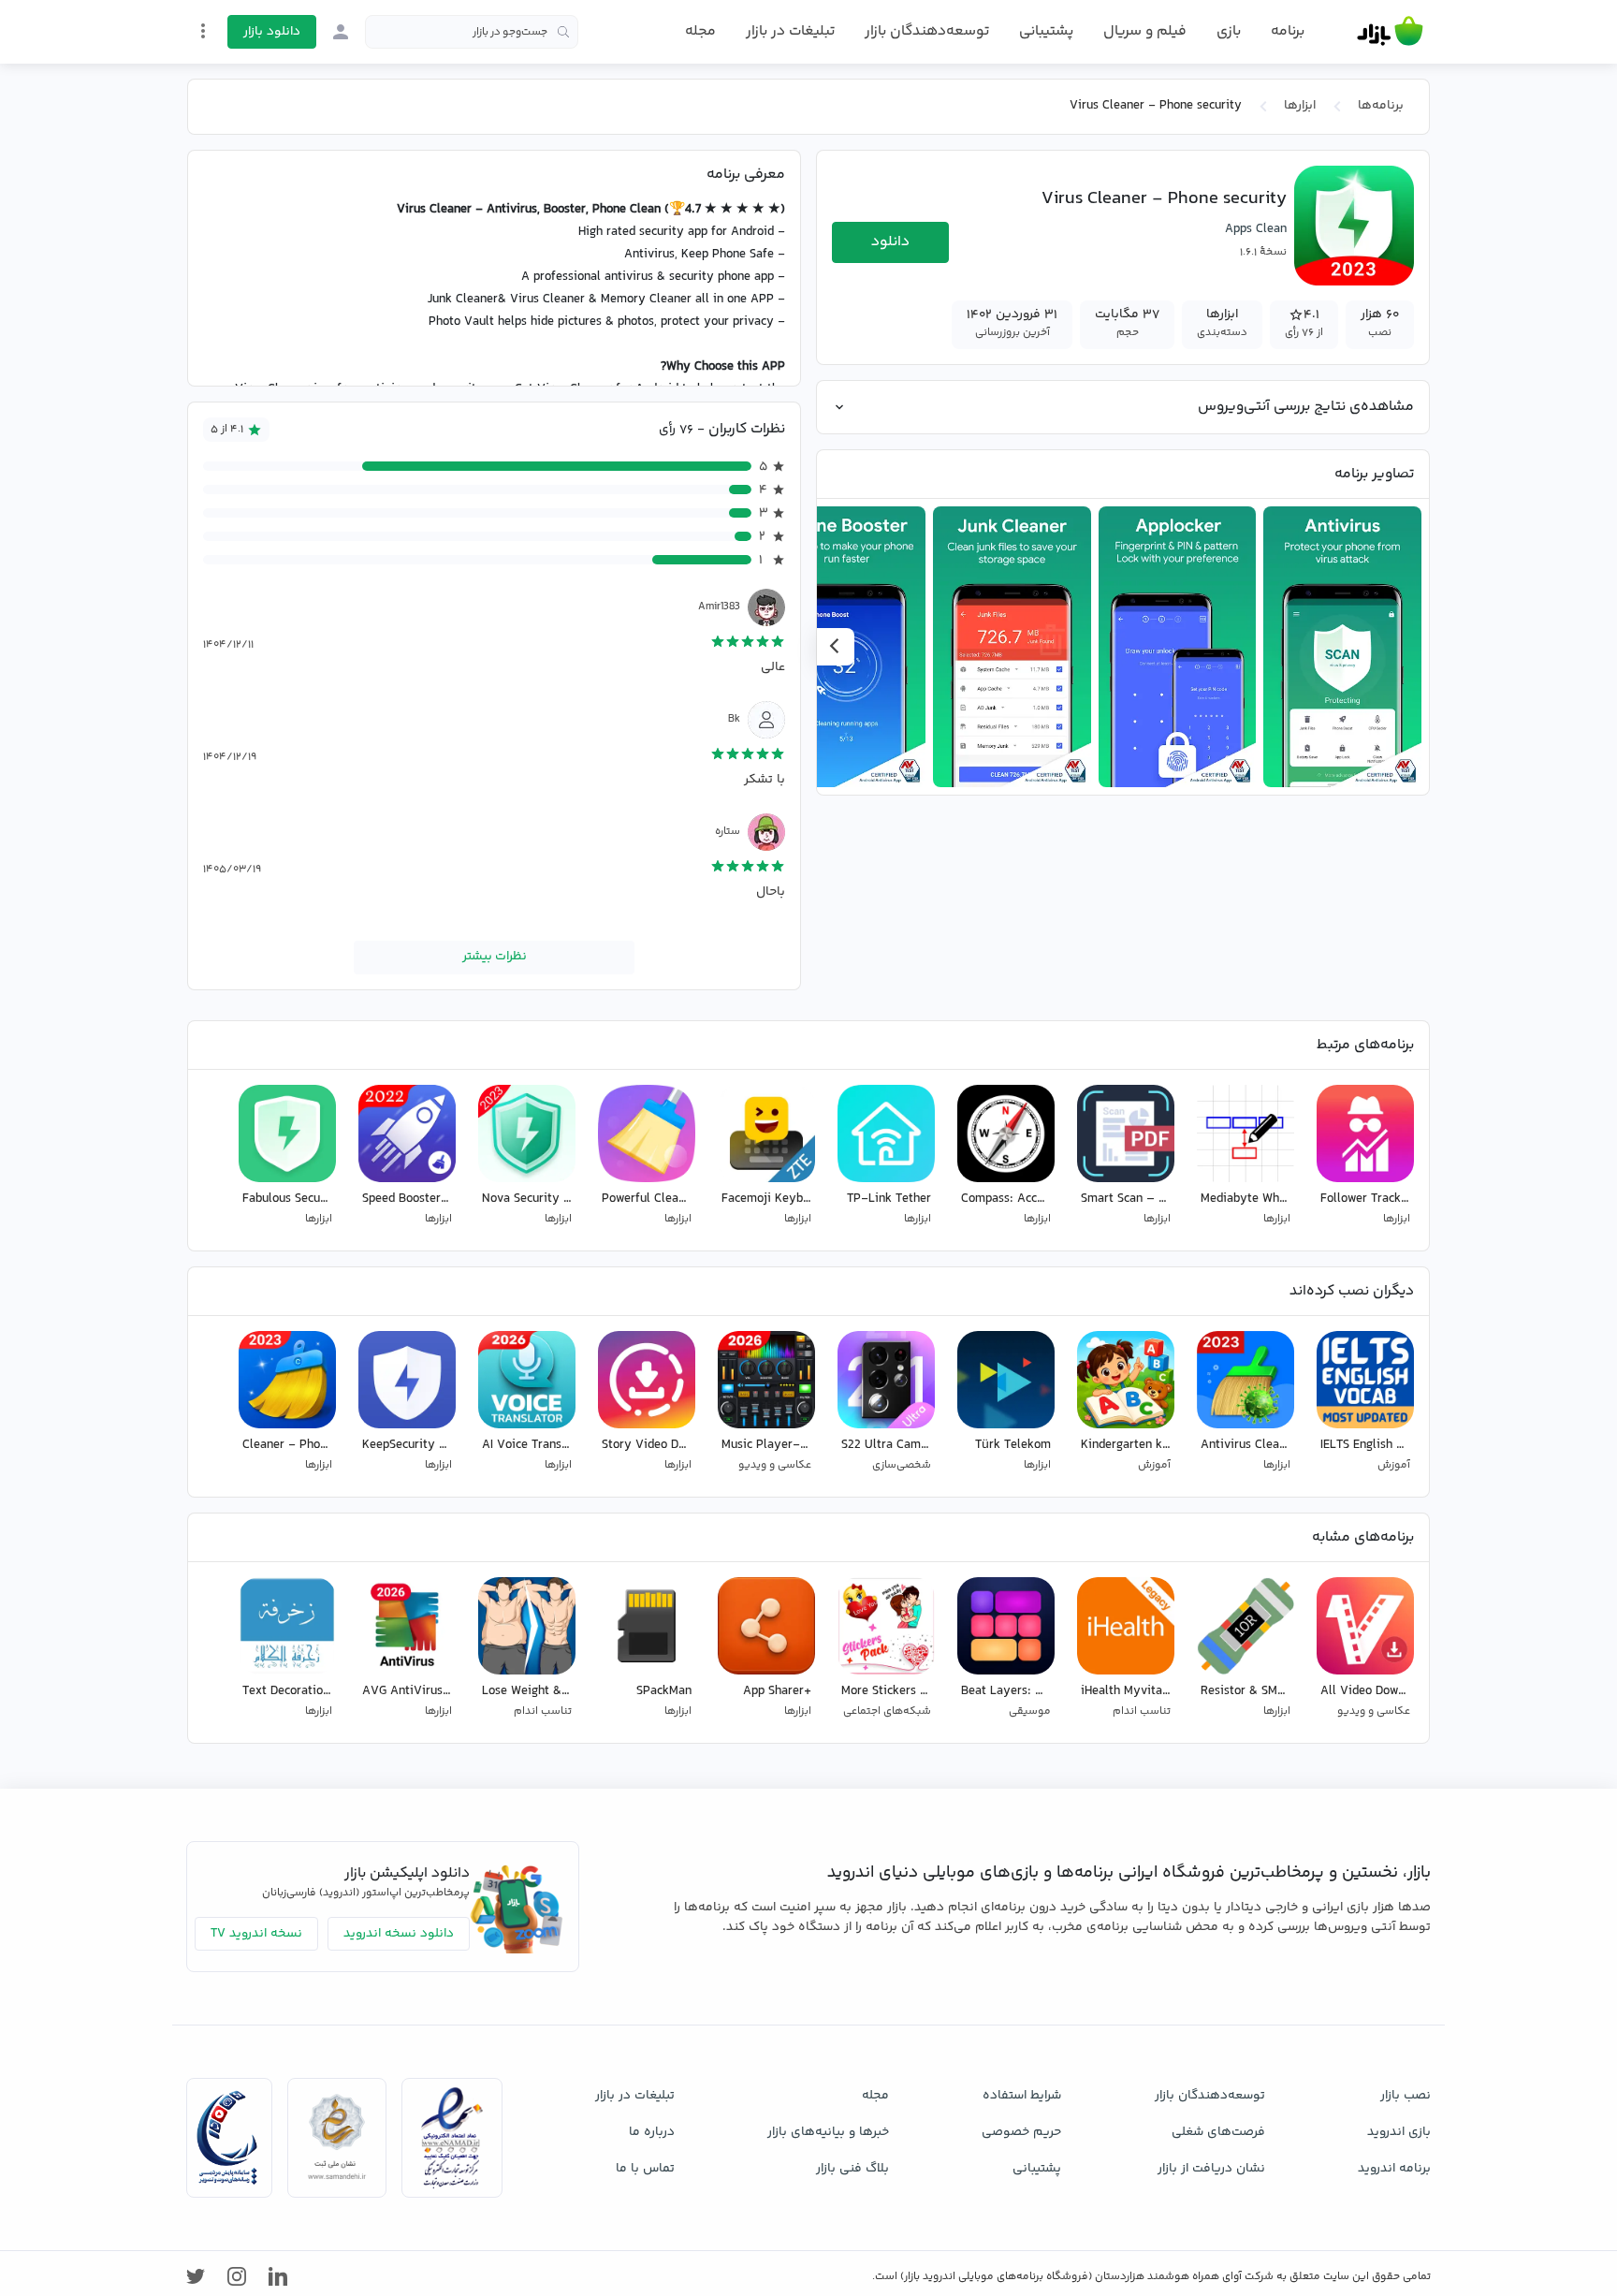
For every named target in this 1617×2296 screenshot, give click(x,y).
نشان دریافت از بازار (1211, 2169)
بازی (1229, 32)
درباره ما (652, 2132)
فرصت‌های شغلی (1218, 2132)
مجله (700, 31)
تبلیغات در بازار (790, 31)
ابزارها (1300, 106)
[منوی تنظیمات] (203, 31)
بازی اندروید (1399, 2132)
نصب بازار (1406, 2096)
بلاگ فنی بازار (852, 2169)
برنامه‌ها (1381, 106)
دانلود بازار (272, 32)
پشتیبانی (1046, 31)
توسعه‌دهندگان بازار (927, 31)
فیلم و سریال (1145, 31)
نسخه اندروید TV (256, 1934)
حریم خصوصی (1021, 2132)
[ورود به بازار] (341, 32)
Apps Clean (1256, 229)
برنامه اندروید (1394, 2169)
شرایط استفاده (1022, 2096)
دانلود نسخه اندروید (399, 1934)
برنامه (1288, 32)
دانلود (890, 242)
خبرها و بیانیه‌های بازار (828, 2132)
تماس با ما (645, 2169)
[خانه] (1390, 32)
